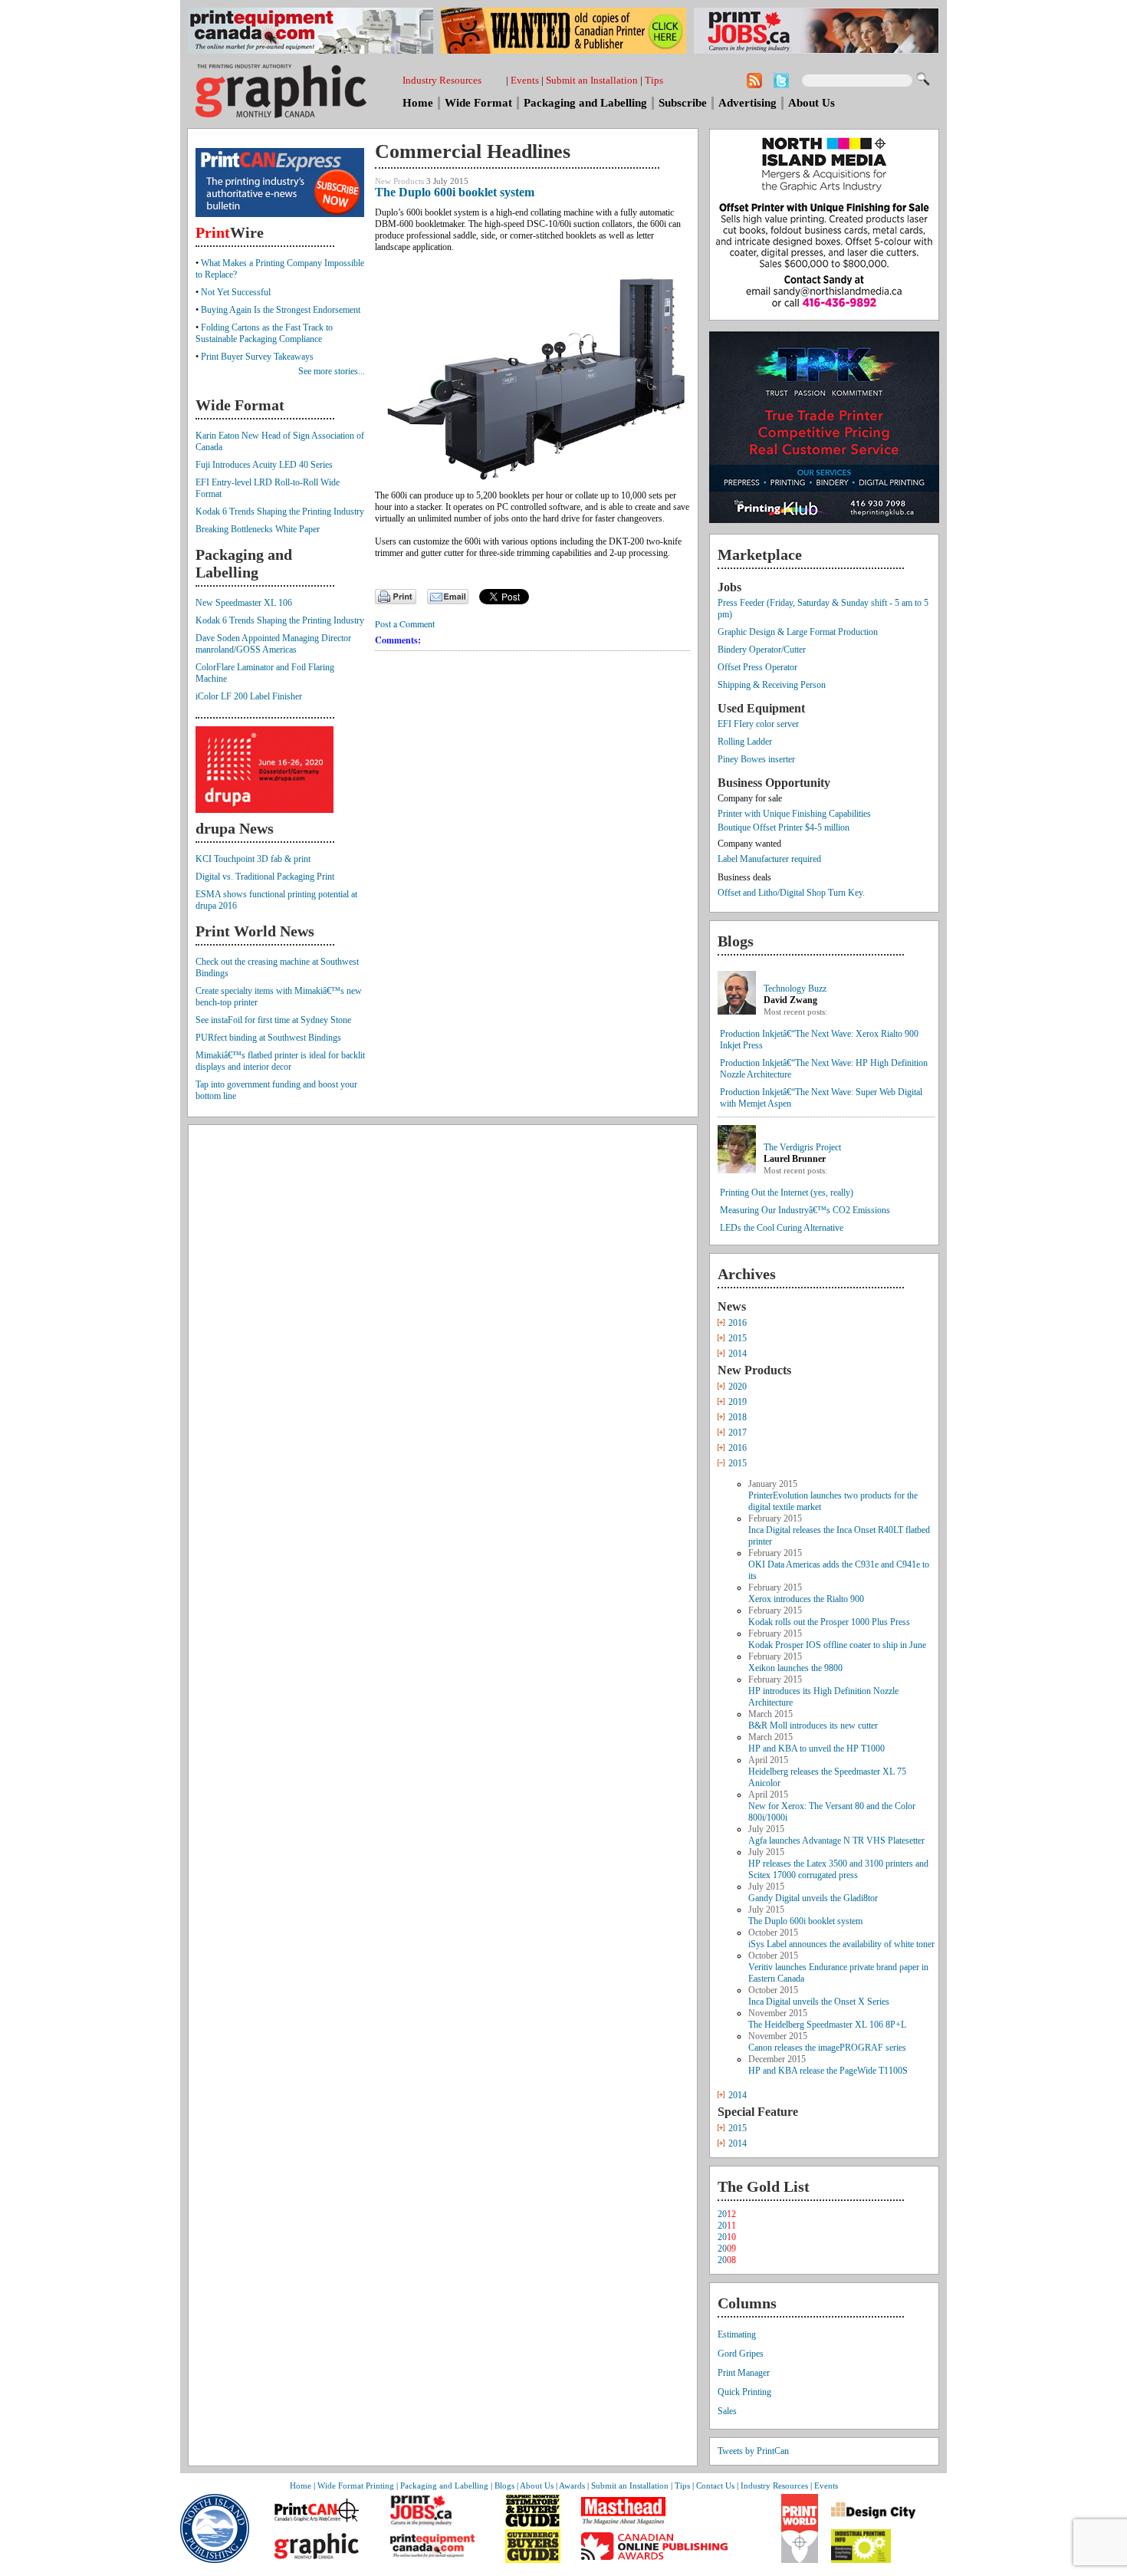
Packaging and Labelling (585, 103)
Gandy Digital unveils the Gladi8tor (813, 1898)
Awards (572, 2486)
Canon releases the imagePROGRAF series (827, 2048)
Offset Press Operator (757, 667)
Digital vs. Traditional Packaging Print (265, 877)
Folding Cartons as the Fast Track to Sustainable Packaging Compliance (264, 333)
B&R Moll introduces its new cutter (813, 1726)
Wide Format (478, 103)
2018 (738, 1417)
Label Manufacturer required (769, 859)
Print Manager (744, 2373)
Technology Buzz (795, 989)
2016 (738, 1323)
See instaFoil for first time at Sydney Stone (273, 1020)
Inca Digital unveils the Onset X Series (819, 2002)
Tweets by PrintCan (753, 2451)
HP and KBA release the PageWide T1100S (828, 2071)
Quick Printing (744, 2392)
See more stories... (332, 371)
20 (727, 2214)
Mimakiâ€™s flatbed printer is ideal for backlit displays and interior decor (280, 1061)
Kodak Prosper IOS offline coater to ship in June (837, 1645)
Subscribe (683, 103)
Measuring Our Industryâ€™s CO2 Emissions (805, 1210)
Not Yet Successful (236, 292)
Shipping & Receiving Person (772, 685)
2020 (738, 1387)
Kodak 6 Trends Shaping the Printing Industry (280, 512)
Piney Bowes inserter (756, 759)
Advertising (747, 103)
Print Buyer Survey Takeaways (257, 357)
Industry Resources (442, 80)
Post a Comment (405, 623)
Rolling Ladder (745, 742)
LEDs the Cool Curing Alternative (782, 1228)
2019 (738, 1402)
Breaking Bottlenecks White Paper (258, 529)
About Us (812, 103)
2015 (738, 1338)
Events (525, 80)
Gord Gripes (741, 2354)
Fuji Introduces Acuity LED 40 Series (264, 465)
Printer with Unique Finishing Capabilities (794, 814)
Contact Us (715, 2486)
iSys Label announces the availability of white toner (841, 1944)
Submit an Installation (592, 80)
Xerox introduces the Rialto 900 (806, 1599)
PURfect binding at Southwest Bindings (268, 1038)
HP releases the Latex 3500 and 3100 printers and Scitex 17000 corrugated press (838, 1869)
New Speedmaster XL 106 (244, 603)
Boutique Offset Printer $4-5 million (784, 827)
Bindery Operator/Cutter (762, 650)
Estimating (737, 2334)
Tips (654, 80)
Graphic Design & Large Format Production (798, 632)
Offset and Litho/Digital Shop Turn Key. (791, 893)
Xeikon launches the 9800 (795, 1668)
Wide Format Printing (356, 2486)
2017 (738, 1433)
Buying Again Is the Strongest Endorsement (281, 310)
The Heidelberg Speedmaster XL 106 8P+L (827, 2025)
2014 (738, 1354)
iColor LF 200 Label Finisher (249, 696)
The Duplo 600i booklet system (805, 1921)
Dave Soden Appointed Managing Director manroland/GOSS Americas (273, 644)
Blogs (504, 2486)
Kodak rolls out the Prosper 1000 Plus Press (829, 1622)
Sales (727, 2411)
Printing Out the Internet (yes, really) (787, 1193)
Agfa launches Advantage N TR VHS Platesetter (836, 1841)
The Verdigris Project (802, 1147)
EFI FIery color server (758, 724)
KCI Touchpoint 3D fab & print (253, 859)
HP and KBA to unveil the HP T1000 (816, 1749)
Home (418, 103)
